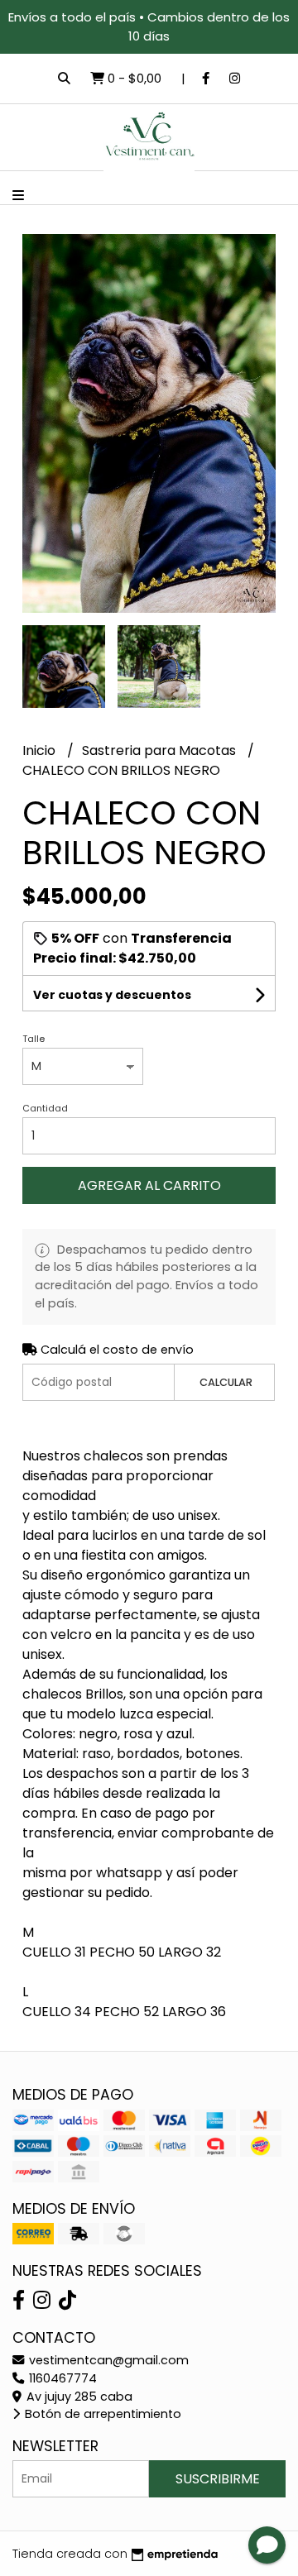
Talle (34, 1039)
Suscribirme (218, 2479)
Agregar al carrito (149, 1185)
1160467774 (61, 2378)
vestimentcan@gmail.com (107, 2360)
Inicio (41, 750)
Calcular (226, 1382)
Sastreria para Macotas (161, 750)
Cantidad (45, 1108)
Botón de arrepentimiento (101, 2414)
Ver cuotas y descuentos (112, 995)
